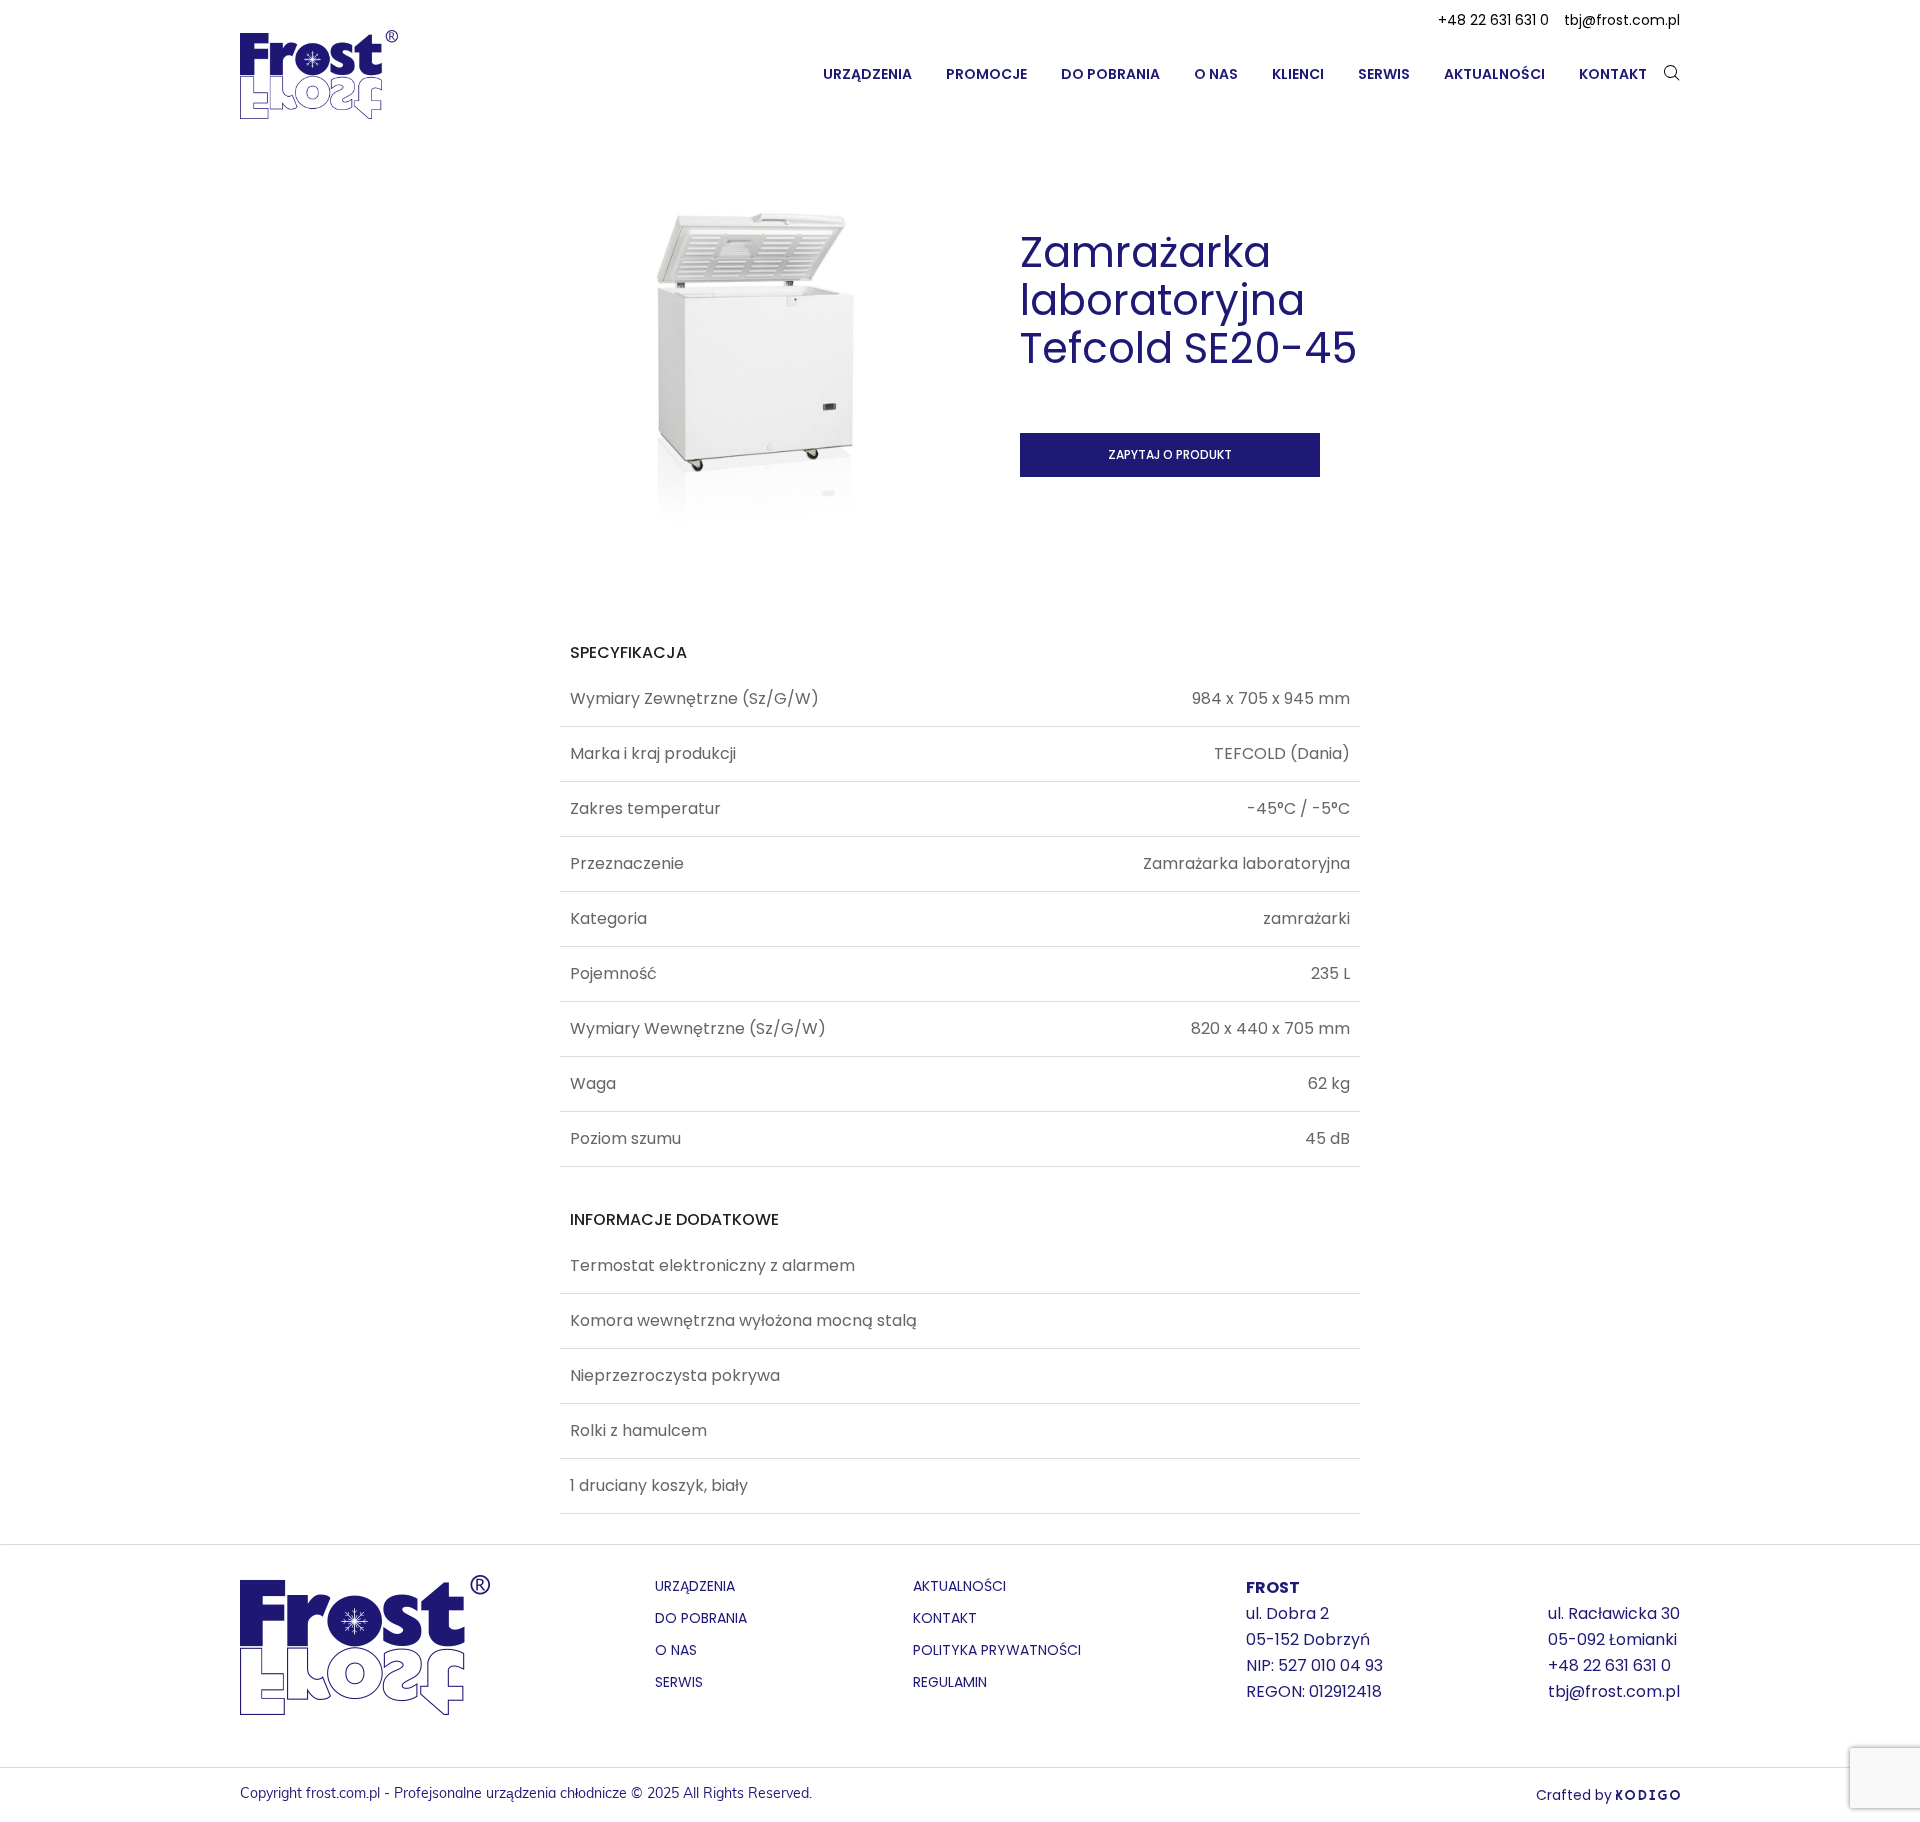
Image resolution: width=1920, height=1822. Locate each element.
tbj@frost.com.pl (1622, 20)
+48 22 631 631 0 (1493, 20)
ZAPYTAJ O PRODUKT (1170, 454)
